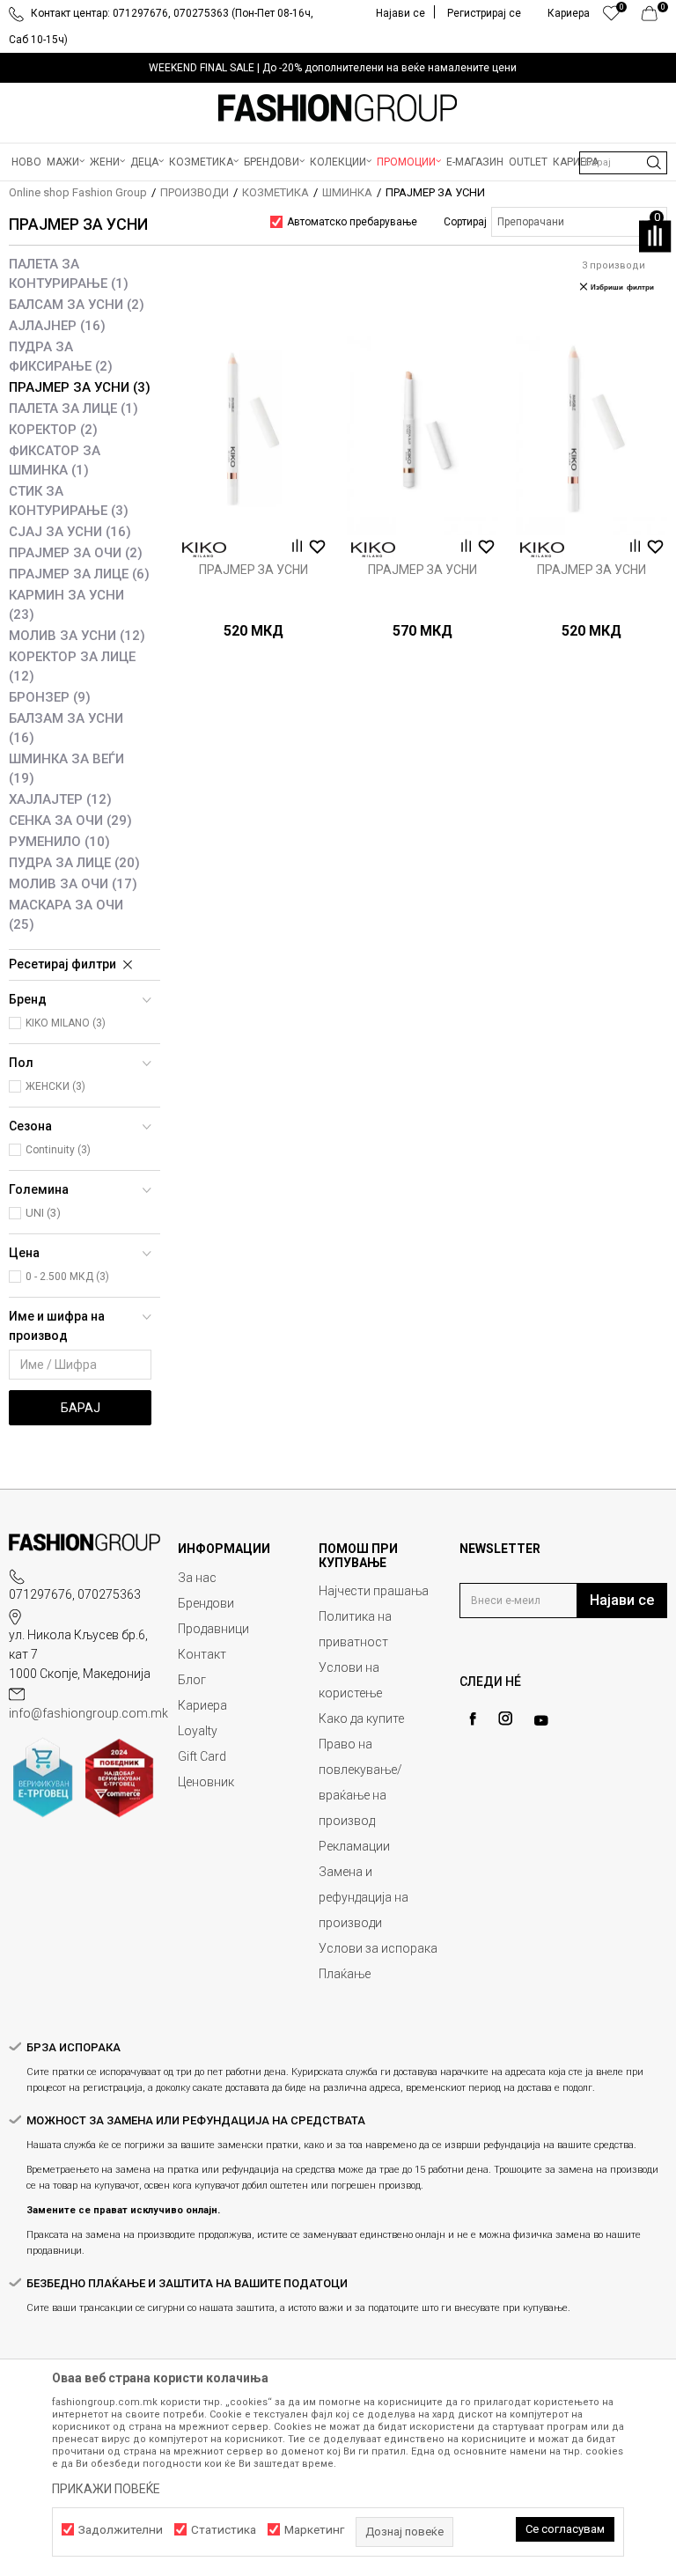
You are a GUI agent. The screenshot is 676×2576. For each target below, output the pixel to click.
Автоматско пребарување (352, 222)
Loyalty (198, 1731)
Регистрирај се (484, 13)
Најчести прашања (374, 1591)
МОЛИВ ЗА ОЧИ (73, 884)
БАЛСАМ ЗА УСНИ (77, 305)
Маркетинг (314, 2530)
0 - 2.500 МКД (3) (67, 1277)
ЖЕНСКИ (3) (55, 1086)
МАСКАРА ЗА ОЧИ (66, 915)
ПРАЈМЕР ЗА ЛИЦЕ (79, 574)
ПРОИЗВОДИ (195, 192)
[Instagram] (505, 1719)
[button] (623, 163)
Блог (192, 1680)
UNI (43, 1213)
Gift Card (202, 1756)
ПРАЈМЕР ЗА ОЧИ (76, 553)
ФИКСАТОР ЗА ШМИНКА (55, 460)
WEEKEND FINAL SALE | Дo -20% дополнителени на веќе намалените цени (333, 68)
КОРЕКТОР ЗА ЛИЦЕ (72, 666)
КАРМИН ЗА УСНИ (66, 605)
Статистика (224, 2530)
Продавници (213, 1629)
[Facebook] (473, 1719)
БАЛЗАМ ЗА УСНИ (66, 728)
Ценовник (206, 1782)
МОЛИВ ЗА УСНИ (77, 636)
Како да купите (361, 1719)
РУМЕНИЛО (59, 842)
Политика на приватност (355, 1629)
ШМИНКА (347, 192)
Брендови (206, 1603)
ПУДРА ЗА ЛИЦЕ (74, 863)
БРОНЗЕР (50, 697)
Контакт (202, 1654)
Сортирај (465, 222)
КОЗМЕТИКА (276, 192)
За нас (197, 1578)
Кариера (202, 1705)
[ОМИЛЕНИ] (611, 18)
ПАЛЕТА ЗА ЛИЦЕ (73, 408)
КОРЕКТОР (53, 430)
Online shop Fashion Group (78, 192)
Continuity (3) (58, 1150)
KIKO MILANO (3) (66, 1023)
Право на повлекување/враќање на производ (360, 1782)
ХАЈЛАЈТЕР (60, 799)
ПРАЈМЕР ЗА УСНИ (80, 387)
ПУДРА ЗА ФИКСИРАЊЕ (61, 357)
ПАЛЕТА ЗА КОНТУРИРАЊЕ (69, 274)
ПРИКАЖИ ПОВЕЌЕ (106, 2489)
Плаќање (345, 1974)
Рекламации (354, 1846)
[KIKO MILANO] (204, 550)
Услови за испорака (378, 1948)
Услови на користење (350, 1680)
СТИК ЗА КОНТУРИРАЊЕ (69, 501)
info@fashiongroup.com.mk (88, 1713)
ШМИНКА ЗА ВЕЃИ (66, 769)
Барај (81, 1408)
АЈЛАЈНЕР (57, 326)
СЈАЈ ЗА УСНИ (70, 532)
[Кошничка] (654, 18)
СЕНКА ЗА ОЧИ (70, 821)
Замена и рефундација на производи (364, 1897)
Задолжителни (121, 2530)
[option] (338, 68)
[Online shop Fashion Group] (338, 108)
